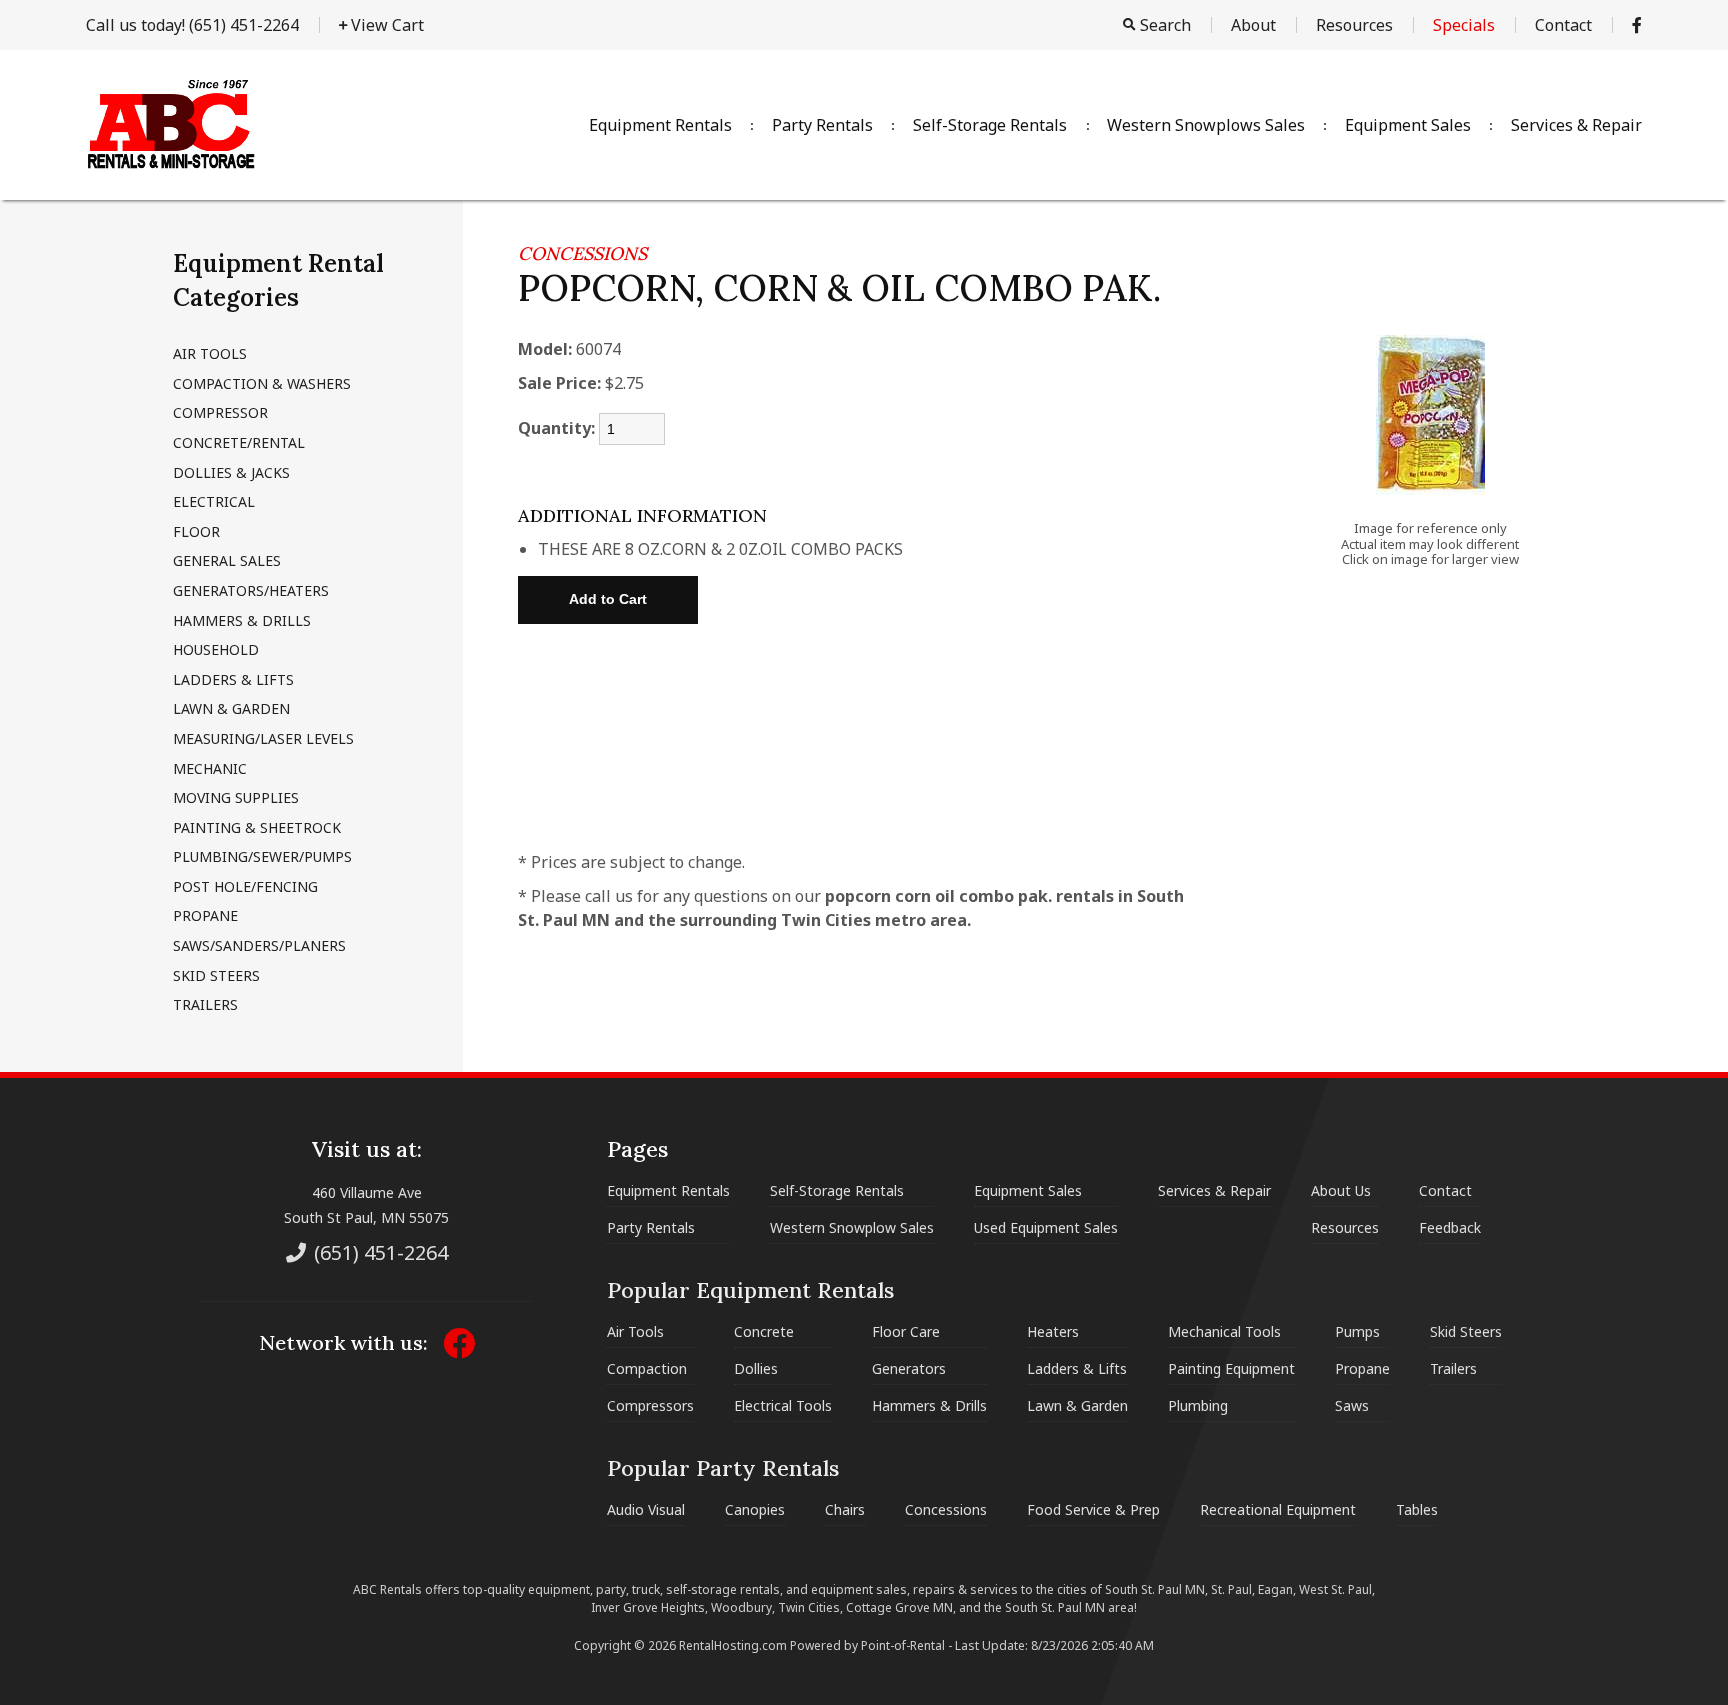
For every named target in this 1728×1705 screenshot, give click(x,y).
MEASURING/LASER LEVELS (263, 738)
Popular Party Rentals (723, 1468)
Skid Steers (1466, 1331)
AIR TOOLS (210, 353)
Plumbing (1198, 1405)
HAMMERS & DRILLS (242, 620)
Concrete (764, 1331)
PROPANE (205, 915)
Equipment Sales (1408, 125)
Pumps (1357, 1331)
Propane (1362, 1368)
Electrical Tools (783, 1405)
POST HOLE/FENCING (245, 886)
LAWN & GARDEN (231, 708)
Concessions (946, 1509)
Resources (1354, 25)
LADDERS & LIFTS (233, 679)
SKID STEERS (216, 975)
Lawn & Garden (1077, 1405)
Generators (909, 1368)
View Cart (385, 25)
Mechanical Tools (1224, 1331)
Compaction (647, 1368)
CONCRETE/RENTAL (239, 442)
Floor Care (906, 1331)
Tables (1417, 1509)
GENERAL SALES (227, 560)
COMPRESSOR (220, 412)
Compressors (650, 1405)
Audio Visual (646, 1509)
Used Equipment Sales (1046, 1227)
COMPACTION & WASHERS (262, 383)
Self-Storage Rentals (990, 125)
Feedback (1450, 1227)
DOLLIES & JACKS (231, 472)
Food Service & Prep (1093, 1509)
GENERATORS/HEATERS (251, 590)
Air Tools (635, 1331)
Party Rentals (822, 125)
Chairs (845, 1509)
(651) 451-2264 (192, 25)
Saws (1352, 1405)
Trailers (1453, 1368)
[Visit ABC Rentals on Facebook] (1637, 25)
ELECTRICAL (214, 501)
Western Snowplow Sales (852, 1227)
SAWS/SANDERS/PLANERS (259, 945)
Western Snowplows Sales (1206, 125)
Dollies (756, 1368)
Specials (1464, 25)
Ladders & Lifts (1077, 1368)
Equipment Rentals (660, 125)
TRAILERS (205, 1004)
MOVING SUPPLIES (236, 797)
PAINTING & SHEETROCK (257, 827)
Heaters (1053, 1331)
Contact (1563, 25)
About (1253, 25)
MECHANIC (210, 768)
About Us (1341, 1190)
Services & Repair (1576, 125)
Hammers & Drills (929, 1405)
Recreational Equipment (1278, 1509)
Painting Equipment (1231, 1368)
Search (1163, 25)
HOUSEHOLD (216, 649)
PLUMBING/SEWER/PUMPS (262, 856)
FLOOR (196, 531)
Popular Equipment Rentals (750, 1290)
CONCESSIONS (582, 253)
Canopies (755, 1509)
